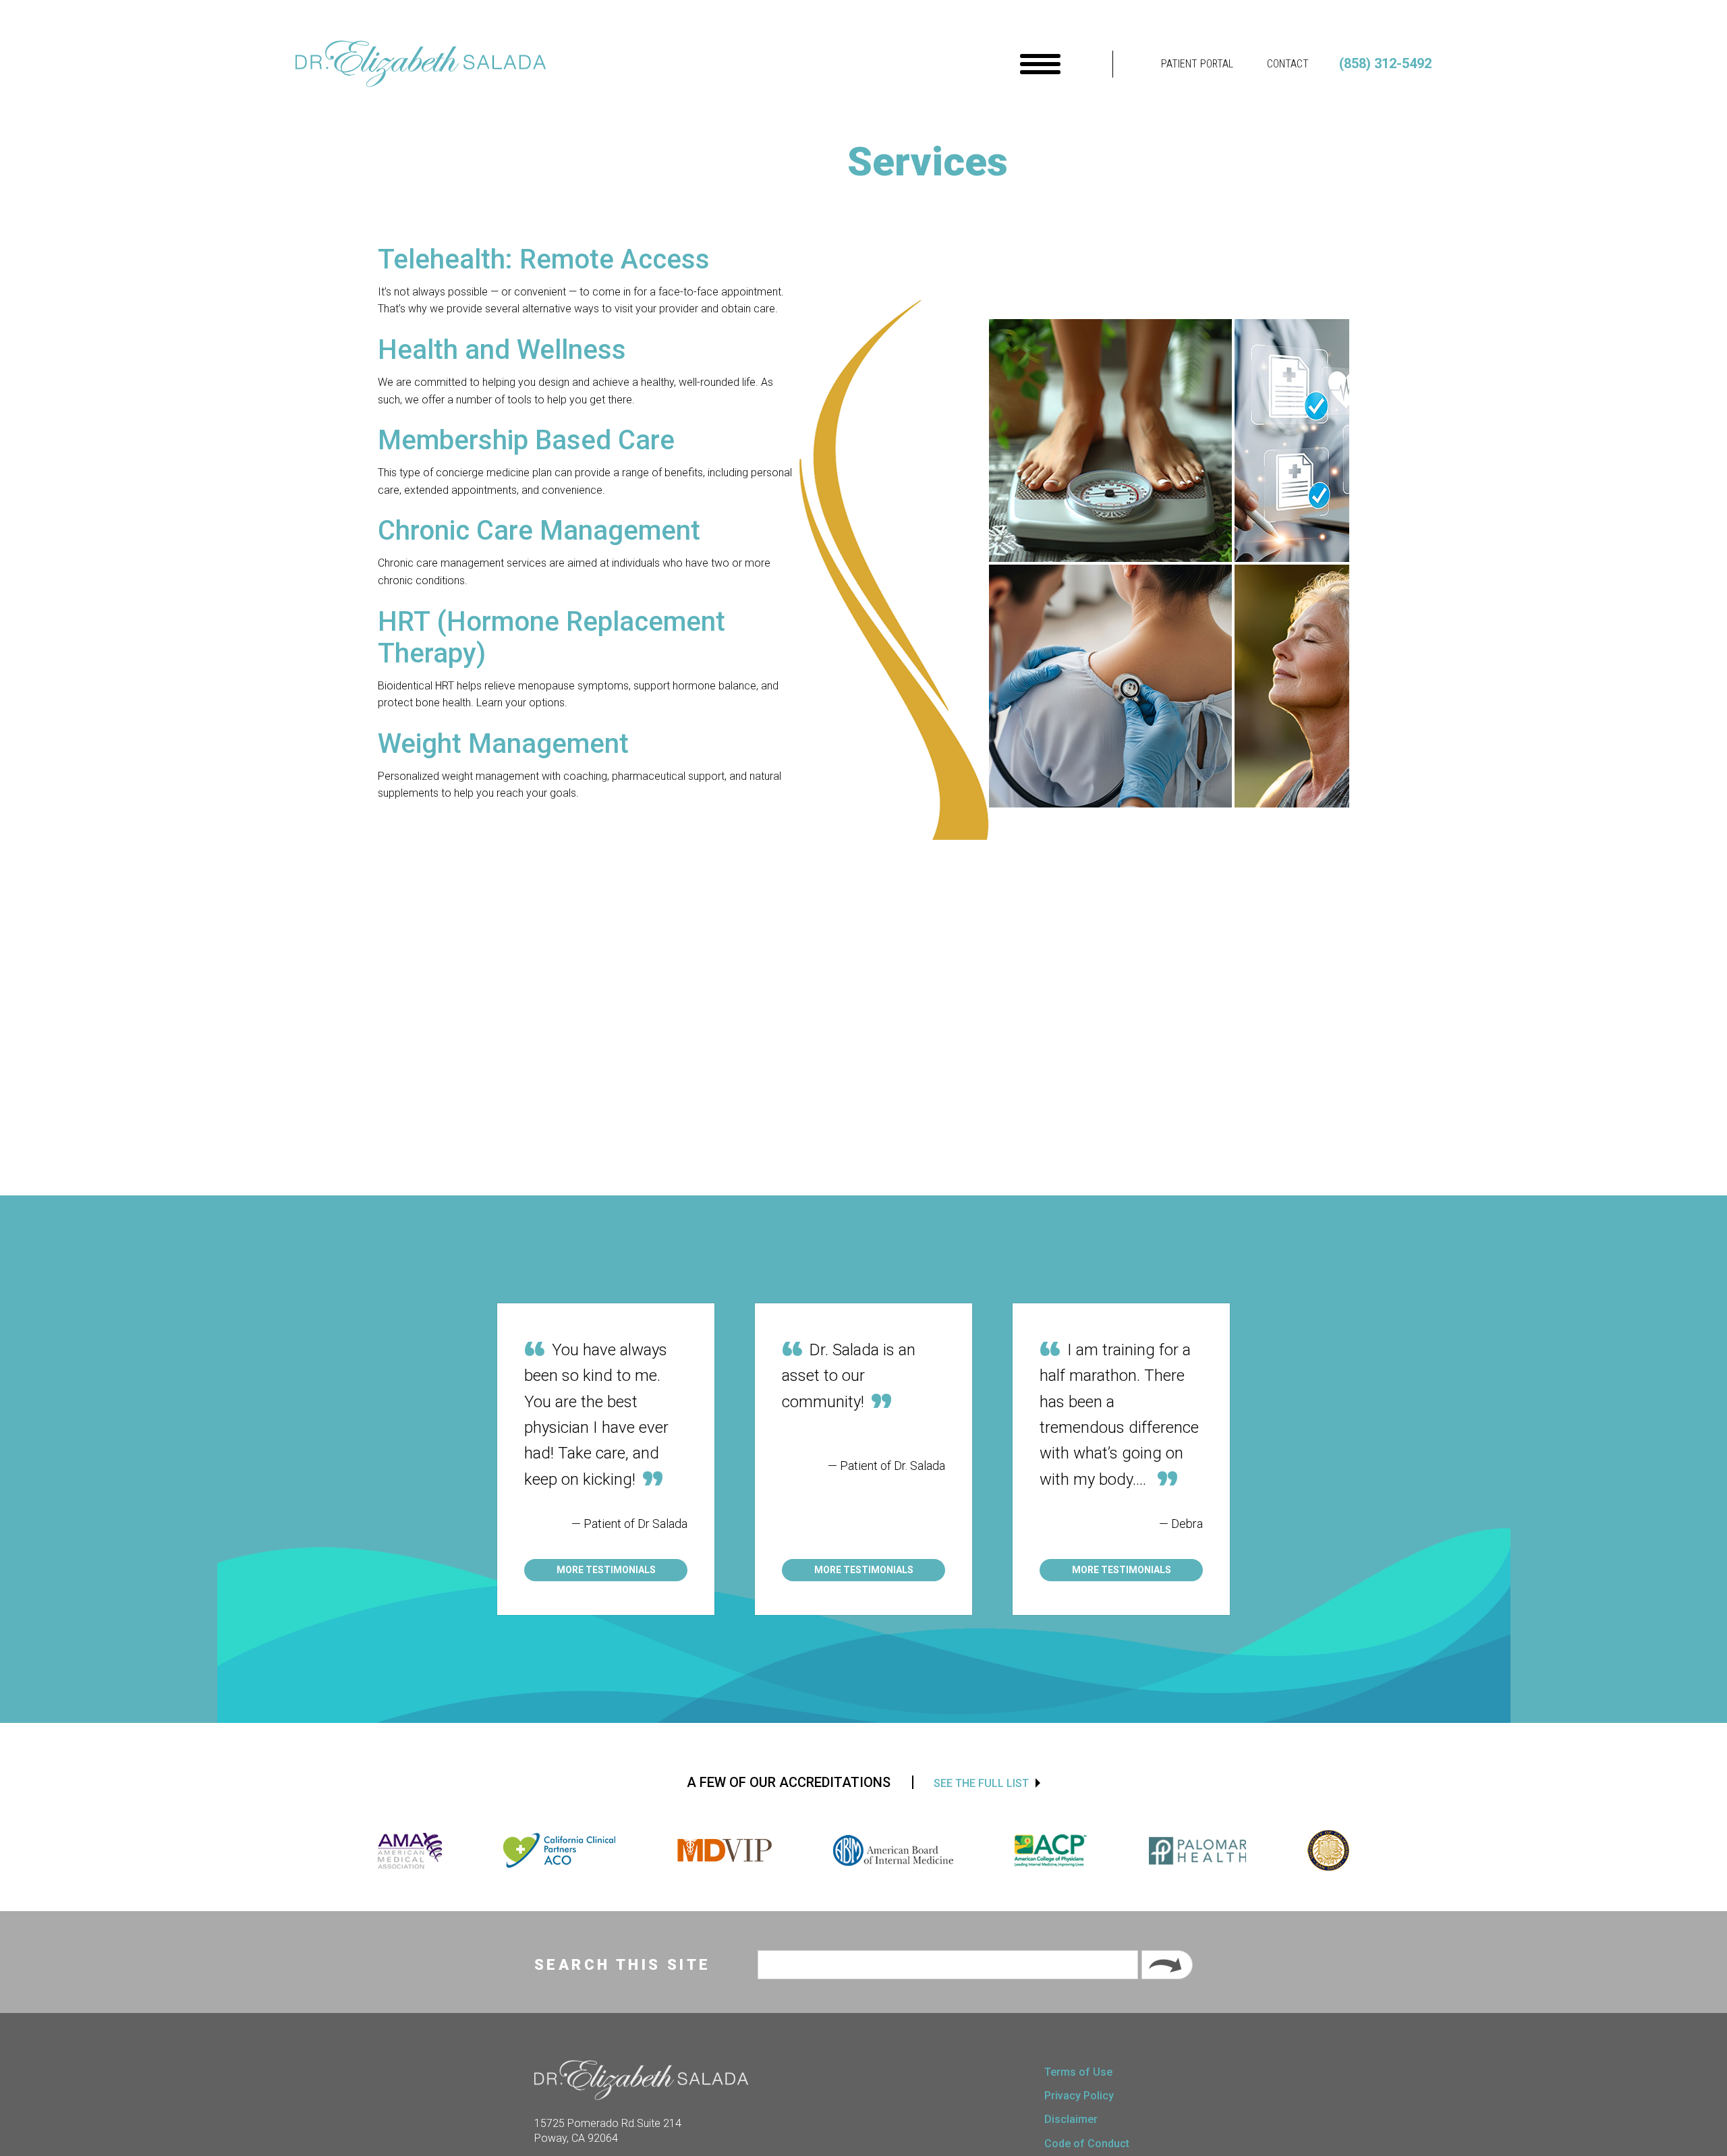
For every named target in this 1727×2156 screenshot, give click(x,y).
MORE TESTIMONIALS (606, 1570)
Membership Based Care (526, 440)
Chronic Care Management (539, 531)
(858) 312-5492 (1385, 63)
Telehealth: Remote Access (544, 259)
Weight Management (503, 744)
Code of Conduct (1087, 2144)
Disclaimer (1071, 2119)
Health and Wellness (502, 350)
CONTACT (1288, 64)
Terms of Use (1078, 2072)
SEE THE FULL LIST (981, 1783)
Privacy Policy (1079, 2096)
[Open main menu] (1040, 64)
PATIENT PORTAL (1197, 64)
